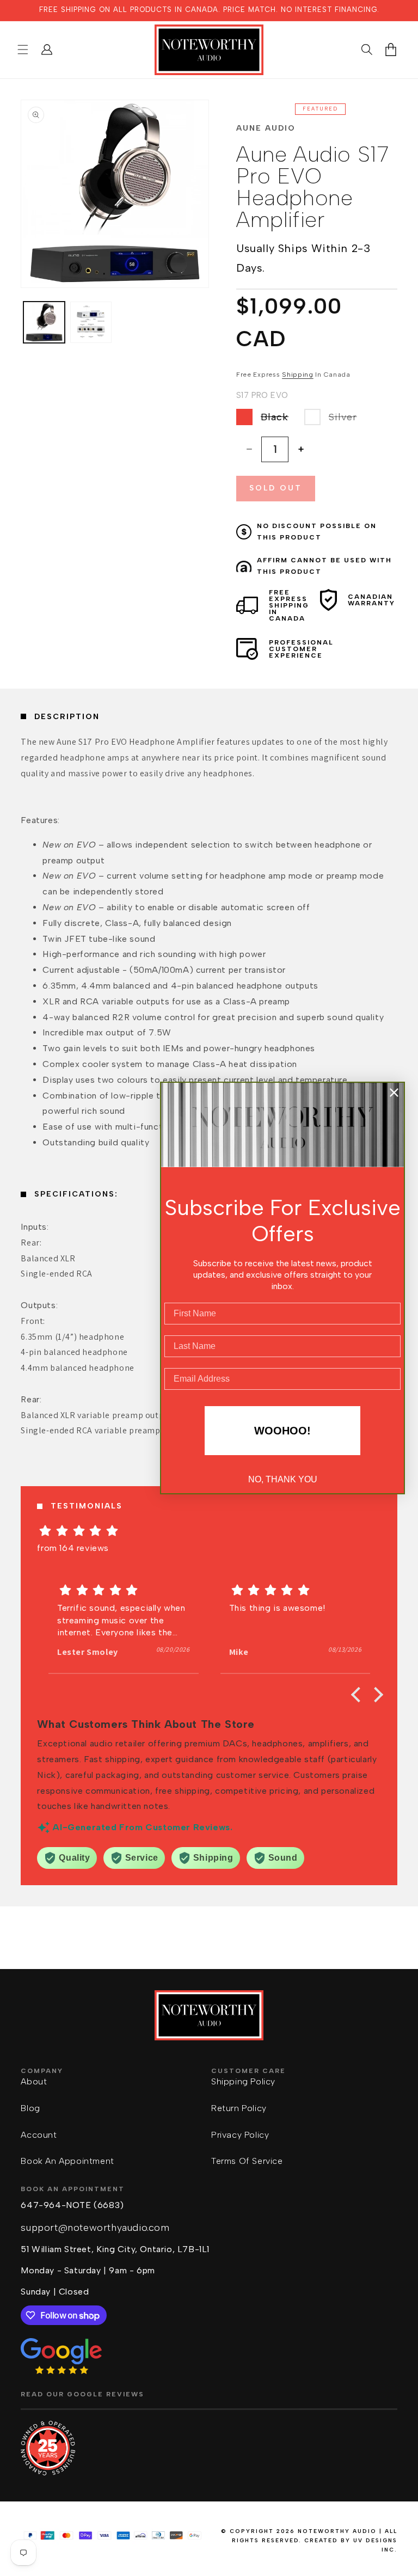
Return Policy (239, 2108)
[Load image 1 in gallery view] (44, 322)
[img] (209, 1531)
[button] (23, 50)
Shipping (298, 375)
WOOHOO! (282, 1431)
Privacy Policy (240, 2135)
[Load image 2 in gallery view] (91, 322)
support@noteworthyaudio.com (95, 2228)
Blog (30, 2108)
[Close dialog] (394, 1093)
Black (280, 419)
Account (39, 2135)
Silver (348, 419)
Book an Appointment (67, 2161)
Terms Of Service (247, 2161)
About (34, 2081)
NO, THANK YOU (283, 1479)
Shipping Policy (243, 2081)
